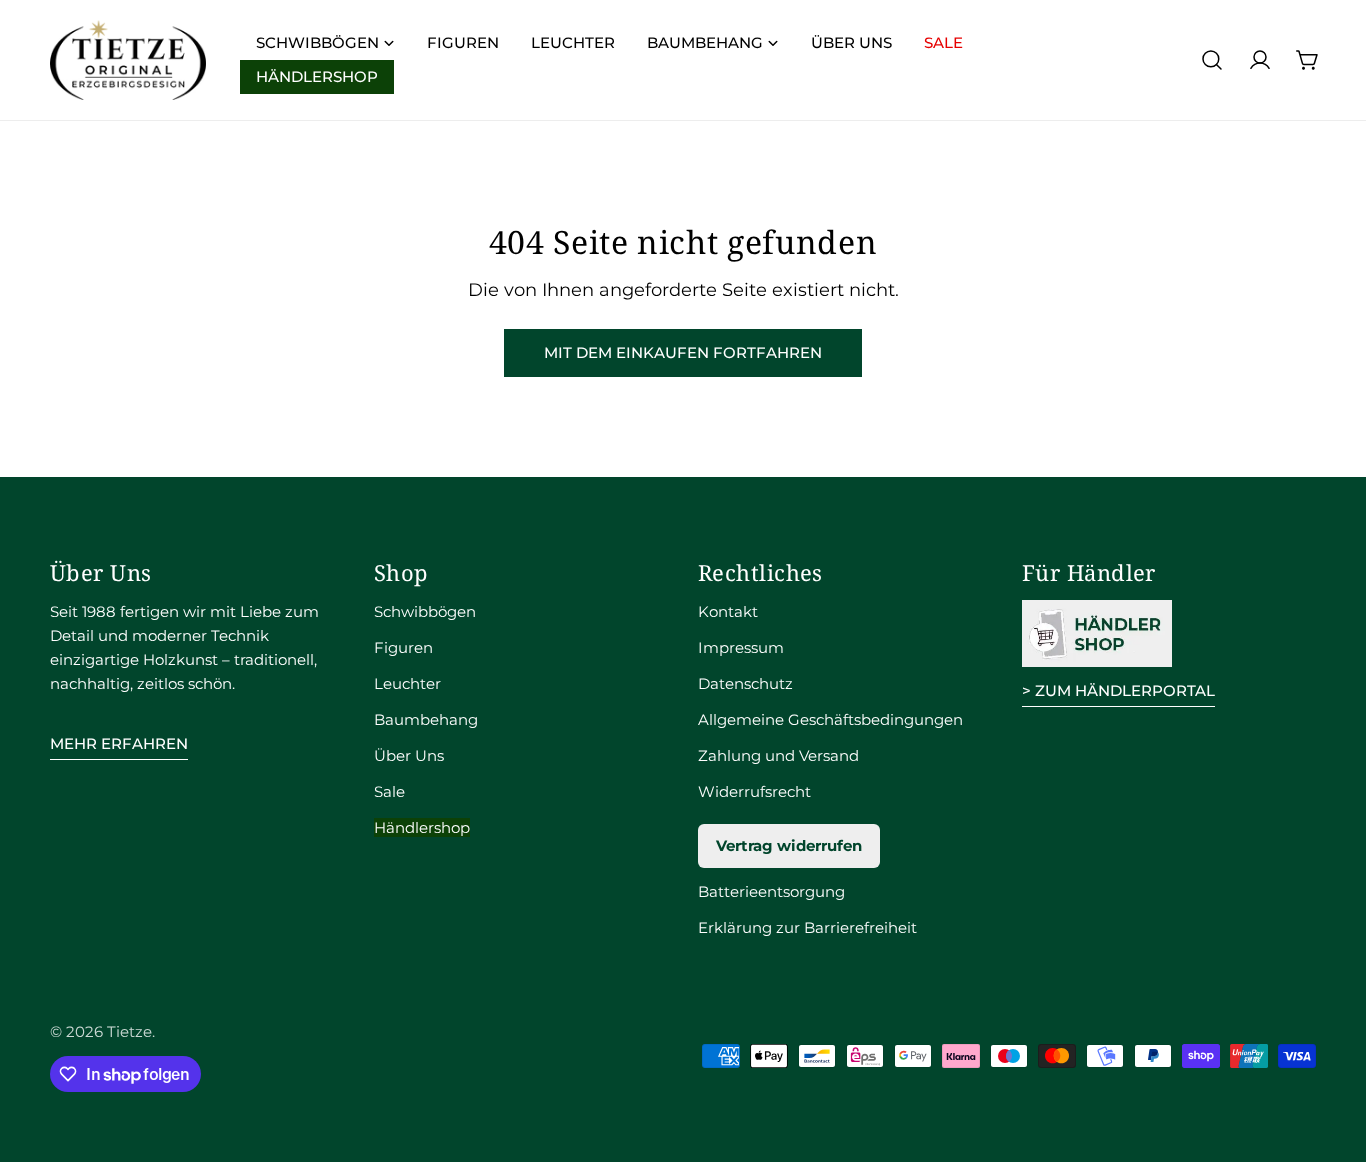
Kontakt (728, 611)
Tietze (129, 1031)
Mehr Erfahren (119, 743)
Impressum (741, 647)
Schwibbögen (425, 611)
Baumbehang (426, 719)
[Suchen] (1212, 60)
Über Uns (409, 755)
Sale (389, 791)
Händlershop (422, 827)
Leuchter (407, 683)
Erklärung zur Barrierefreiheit (807, 927)
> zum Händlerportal (1118, 690)
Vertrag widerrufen (789, 845)
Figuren (403, 647)
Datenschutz (745, 683)
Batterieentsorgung (771, 891)
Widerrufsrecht (754, 791)
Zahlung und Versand (778, 755)
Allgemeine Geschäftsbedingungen (830, 719)
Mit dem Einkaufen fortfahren (683, 352)
